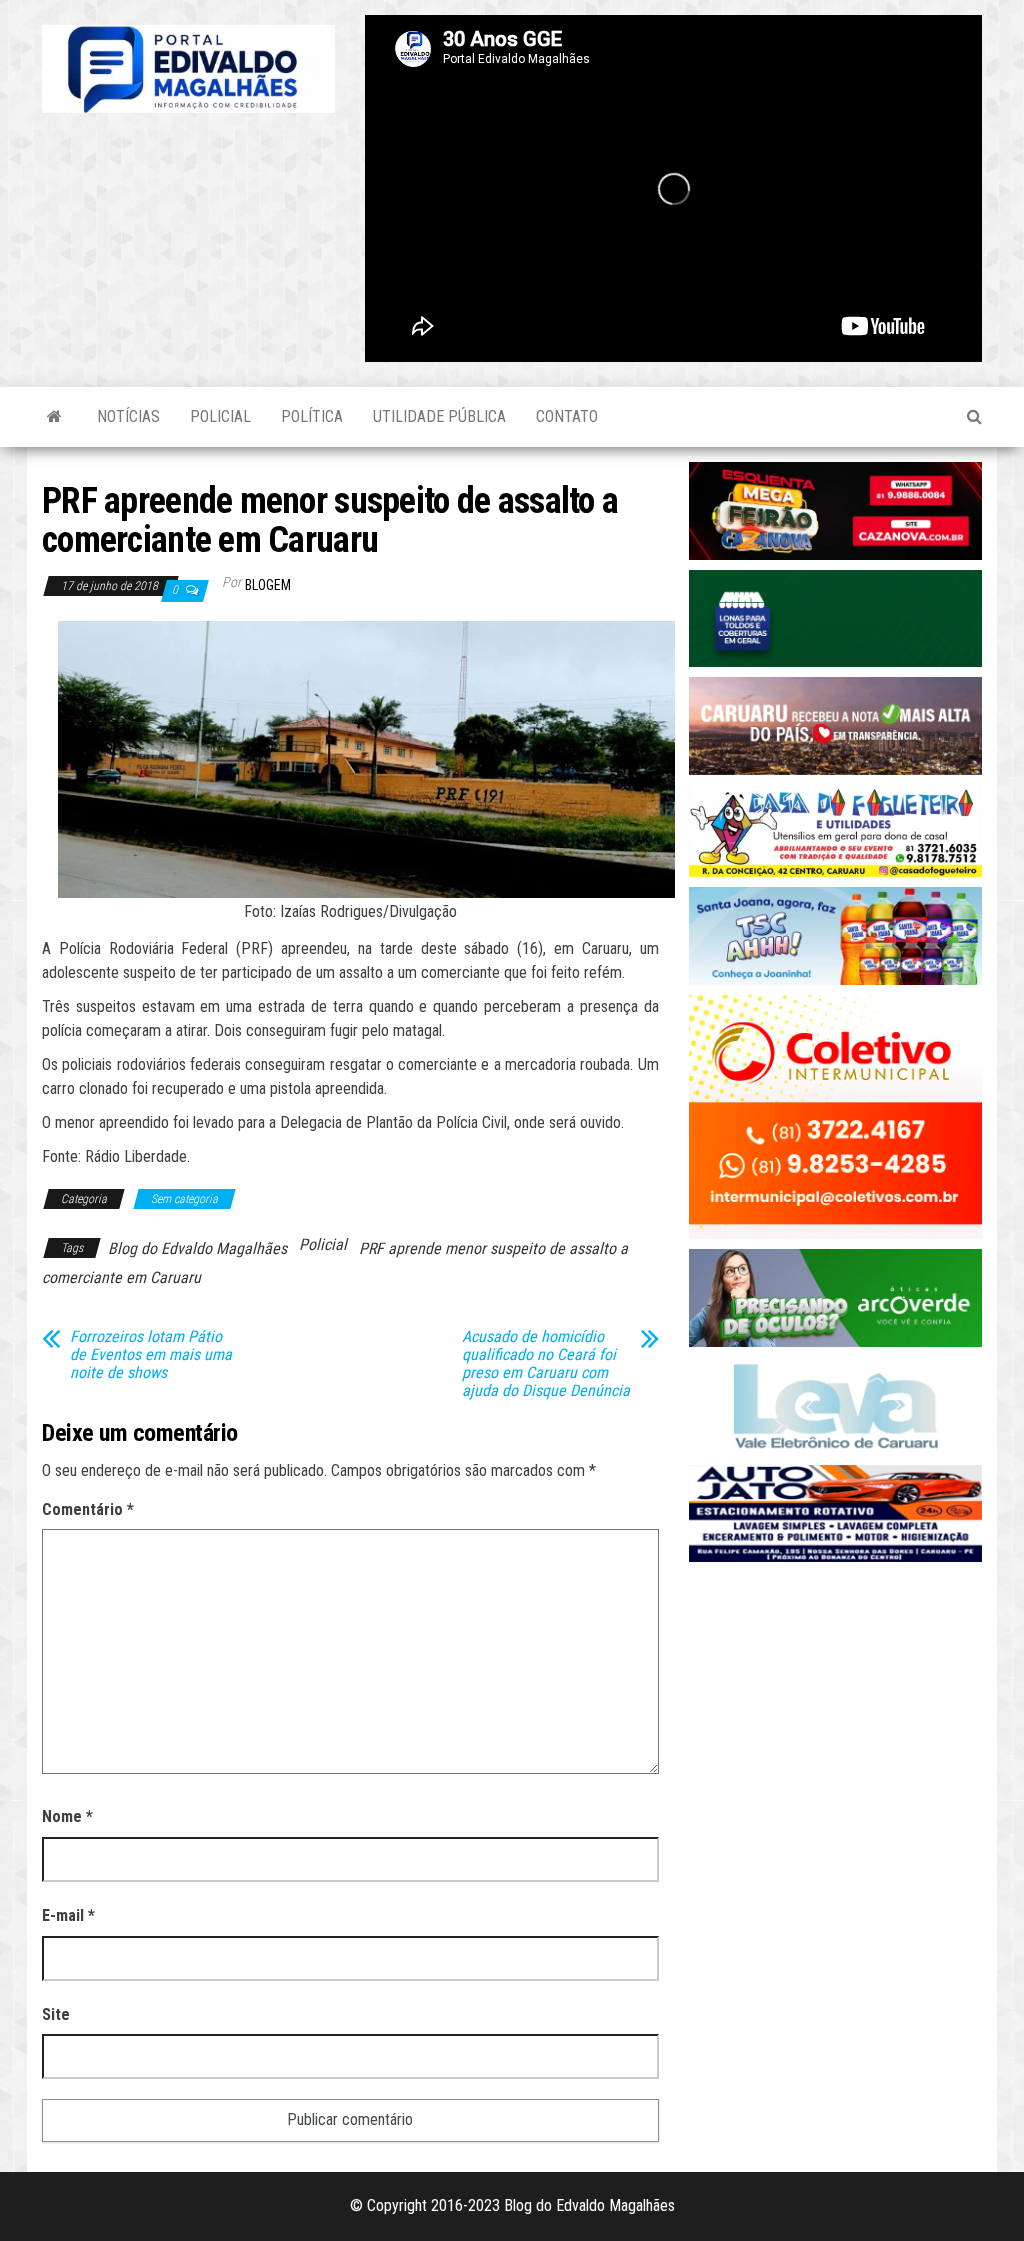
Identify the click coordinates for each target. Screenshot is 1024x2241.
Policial (220, 416)
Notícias (128, 416)
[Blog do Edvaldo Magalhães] (54, 417)
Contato (567, 416)
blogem (268, 585)
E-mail (68, 1915)
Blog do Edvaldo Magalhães (197, 1248)
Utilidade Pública (439, 416)
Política (312, 416)
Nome (67, 1816)
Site (56, 2014)
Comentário (88, 1509)
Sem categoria (184, 1199)
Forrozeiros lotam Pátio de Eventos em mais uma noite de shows (151, 1355)
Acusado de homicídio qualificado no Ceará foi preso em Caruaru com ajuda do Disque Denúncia (546, 1364)
